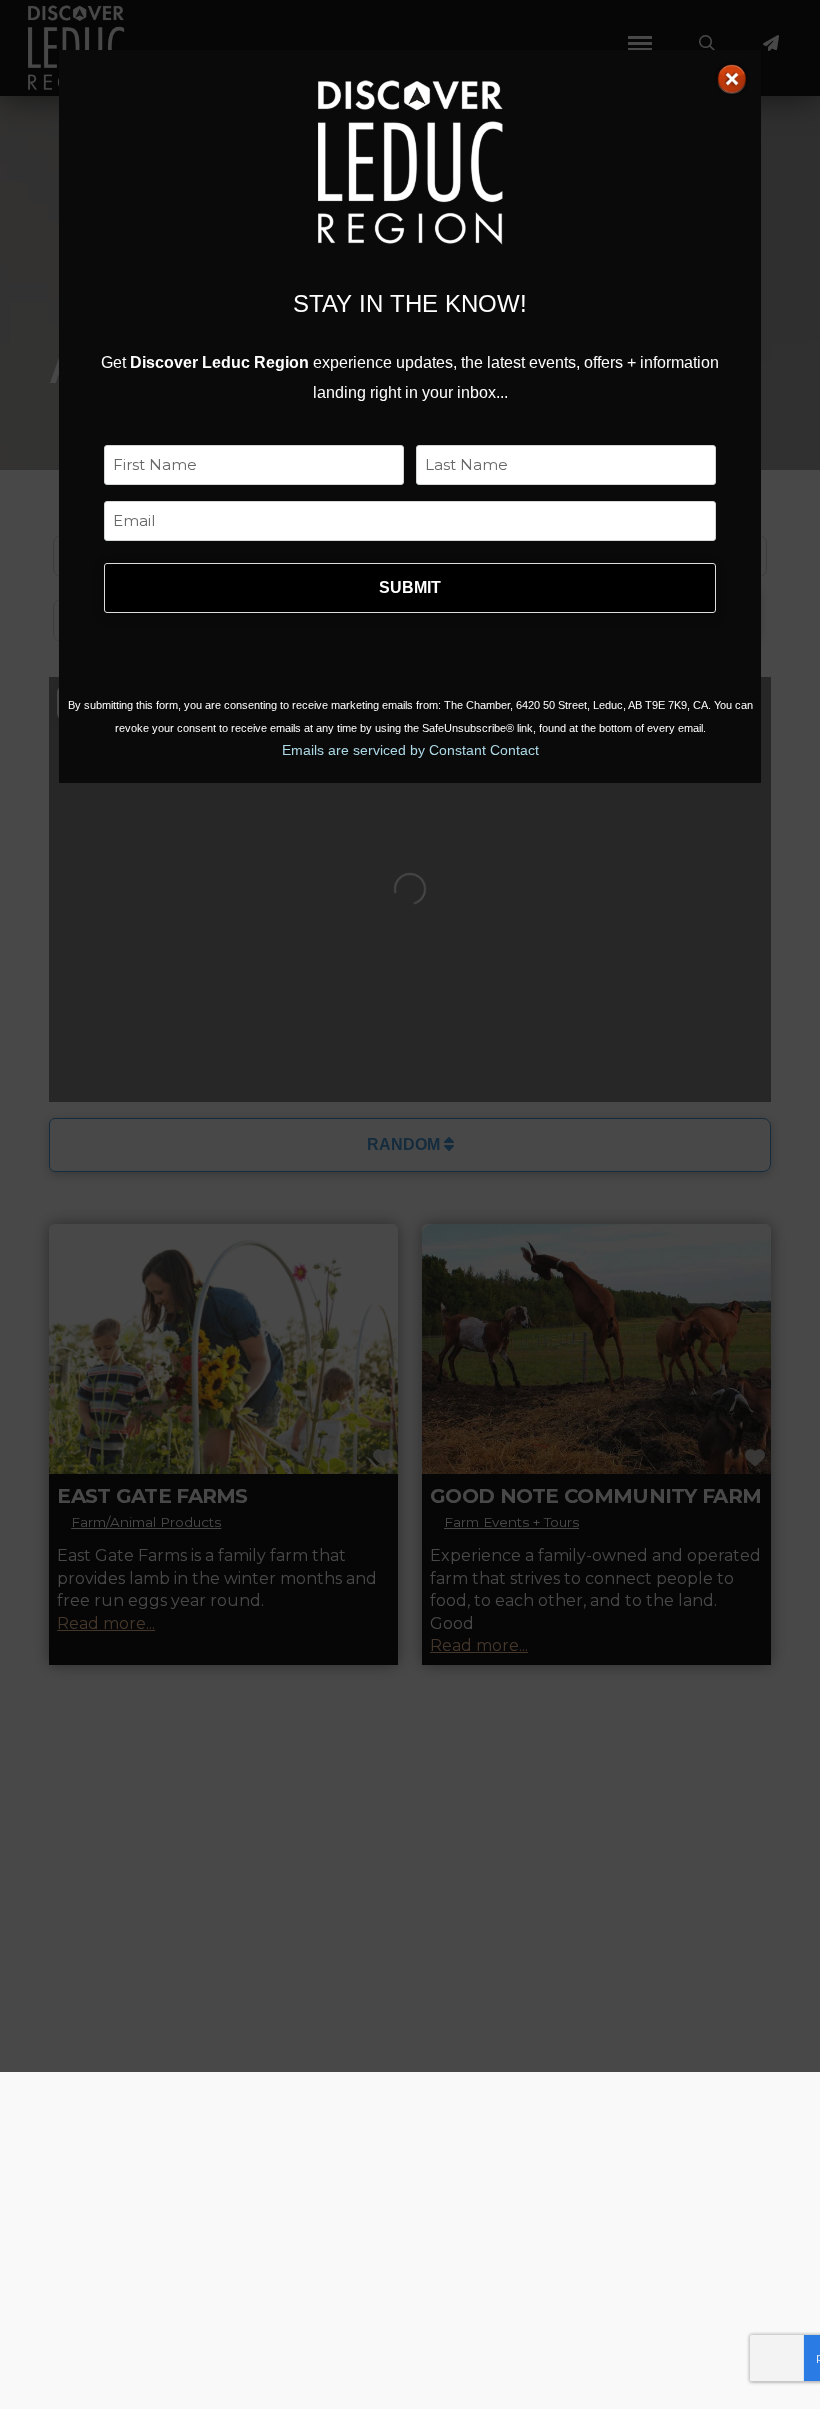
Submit (410, 587)
